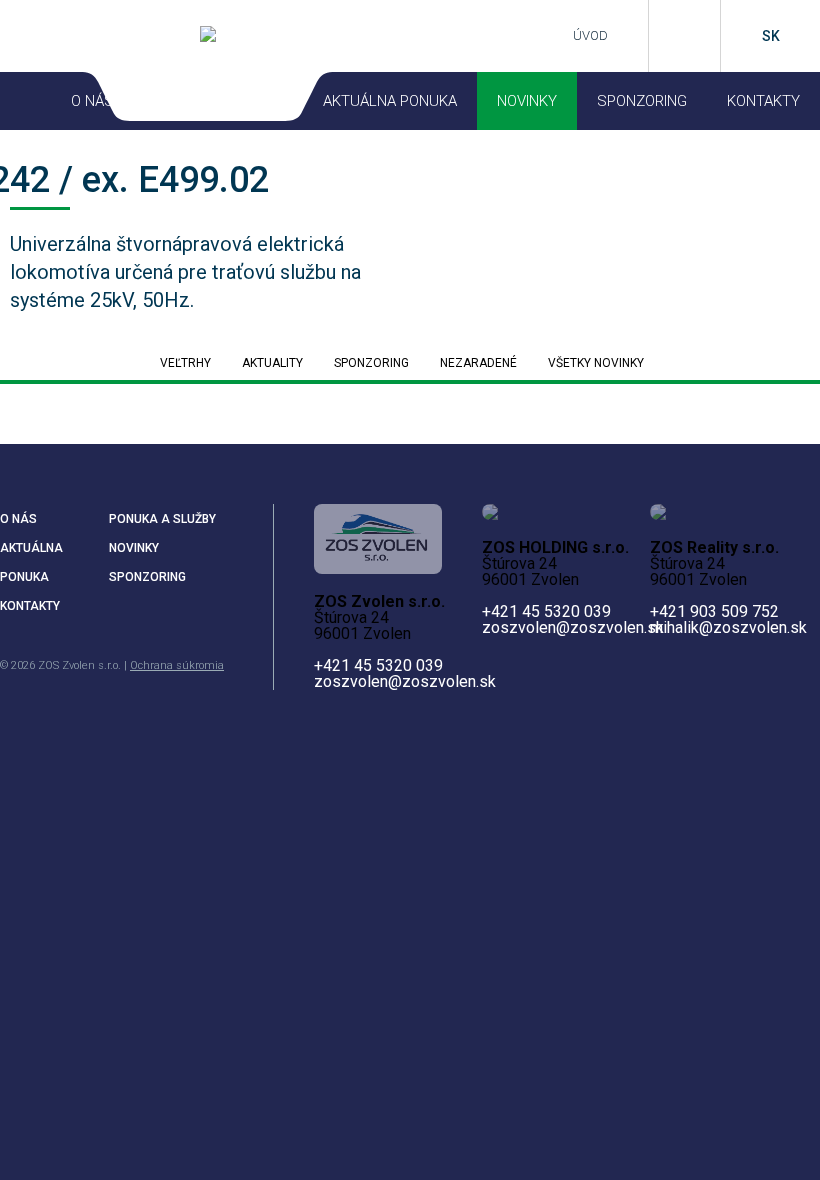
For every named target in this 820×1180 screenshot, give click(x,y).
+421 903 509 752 (714, 611)
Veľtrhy (185, 363)
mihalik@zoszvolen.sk (728, 627)
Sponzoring (642, 101)
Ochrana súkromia (177, 665)
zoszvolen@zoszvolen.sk (405, 681)
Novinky (527, 101)
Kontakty (763, 101)
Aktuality (272, 363)
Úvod (590, 35)
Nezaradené (478, 363)
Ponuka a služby (162, 519)
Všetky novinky (596, 363)
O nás (18, 519)
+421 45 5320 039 (378, 665)
